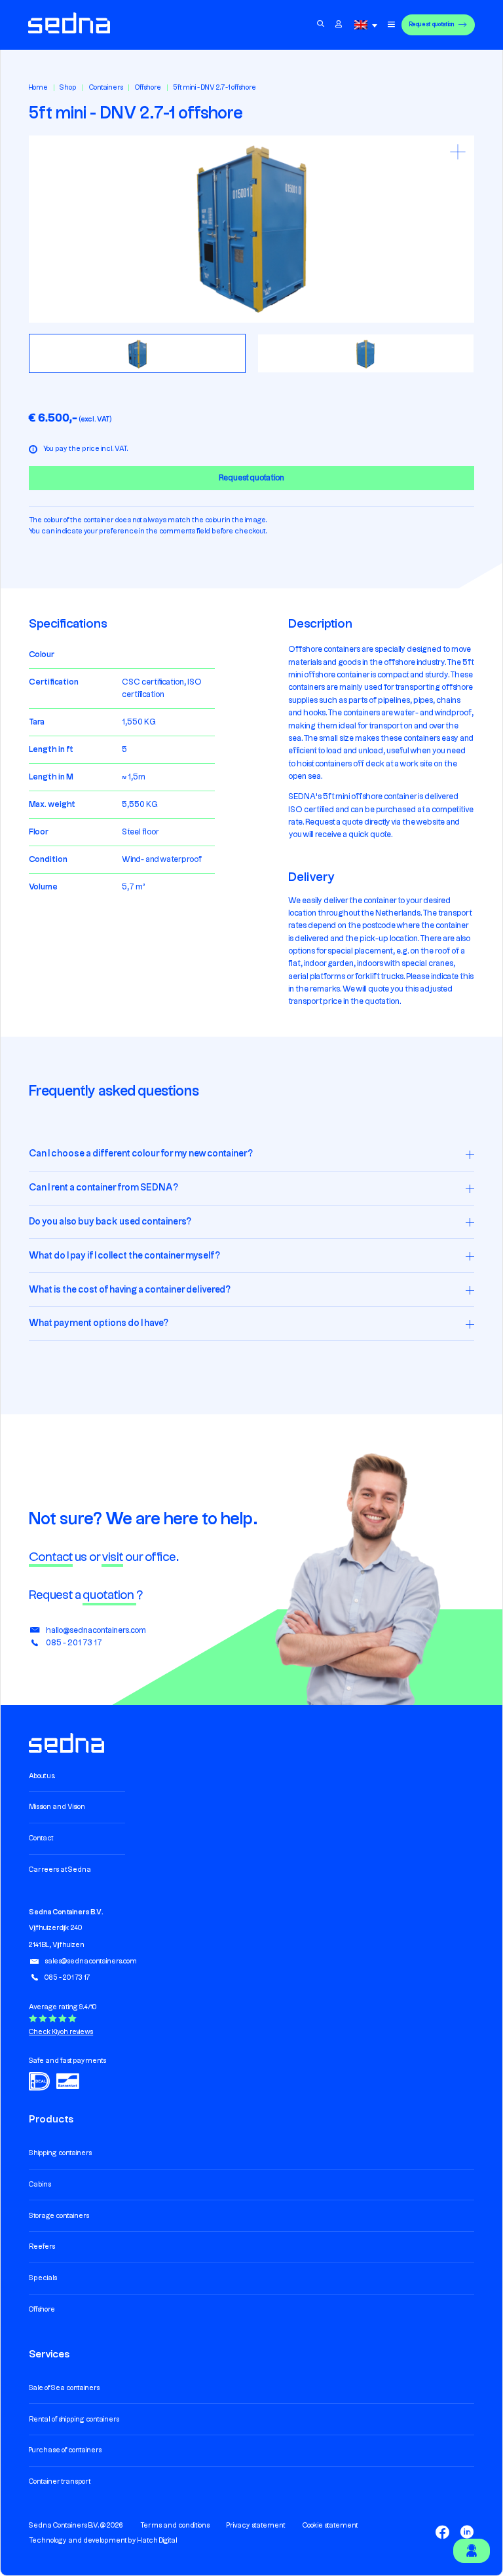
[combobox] (368, 25)
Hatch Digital (158, 2541)
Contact (51, 1557)
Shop (68, 88)
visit (112, 1557)
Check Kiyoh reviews (61, 2032)
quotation (109, 1595)
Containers (106, 88)
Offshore (148, 88)
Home (38, 88)
